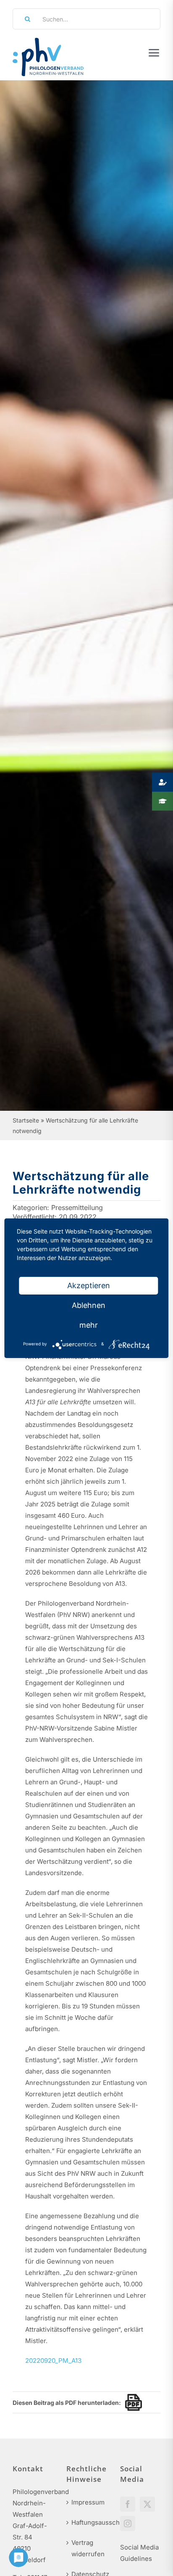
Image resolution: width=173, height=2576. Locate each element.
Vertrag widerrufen (87, 2548)
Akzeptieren (89, 1285)
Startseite (26, 1120)
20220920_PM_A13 (53, 2361)
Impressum (87, 2502)
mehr (89, 1325)
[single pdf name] (131, 2402)
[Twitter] (147, 2504)
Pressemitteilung (77, 1207)
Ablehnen (89, 1305)
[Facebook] (128, 2504)
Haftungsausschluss (87, 2522)
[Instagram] (128, 2523)
